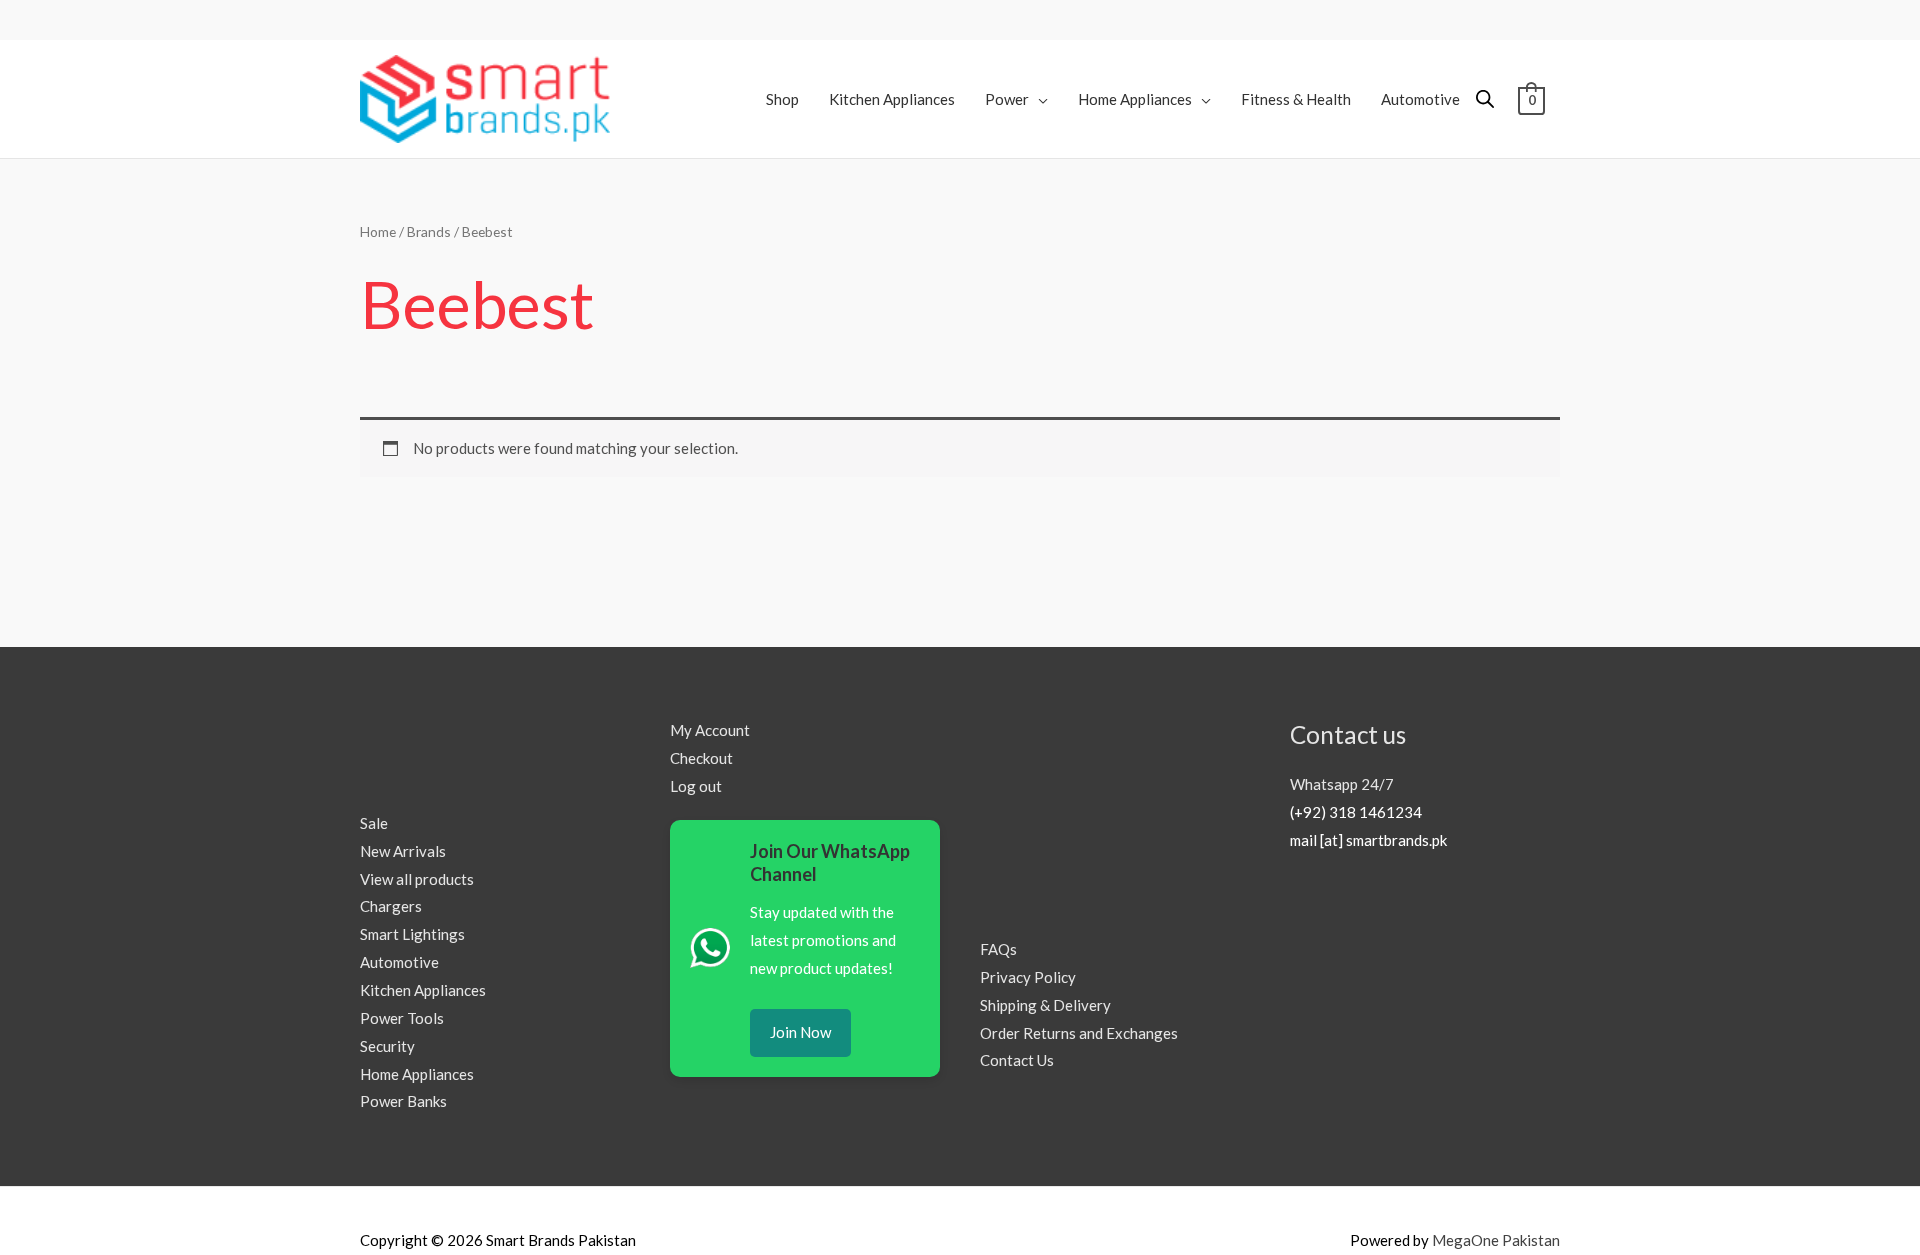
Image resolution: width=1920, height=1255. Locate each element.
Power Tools (402, 1018)
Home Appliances (417, 1074)
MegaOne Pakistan (1496, 1240)
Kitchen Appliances (423, 990)
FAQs (998, 949)
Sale (374, 823)
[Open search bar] (1485, 98)
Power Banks (403, 1101)
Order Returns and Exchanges (1079, 1033)
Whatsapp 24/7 (1342, 784)
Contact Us (1017, 1060)
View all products (417, 879)
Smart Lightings (412, 934)
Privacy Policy (1028, 977)
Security (387, 1046)
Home (378, 231)
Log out (696, 786)
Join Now (800, 1032)
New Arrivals (403, 851)
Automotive (399, 962)
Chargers (391, 906)
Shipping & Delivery (1045, 1005)
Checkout (701, 758)
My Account (710, 730)
